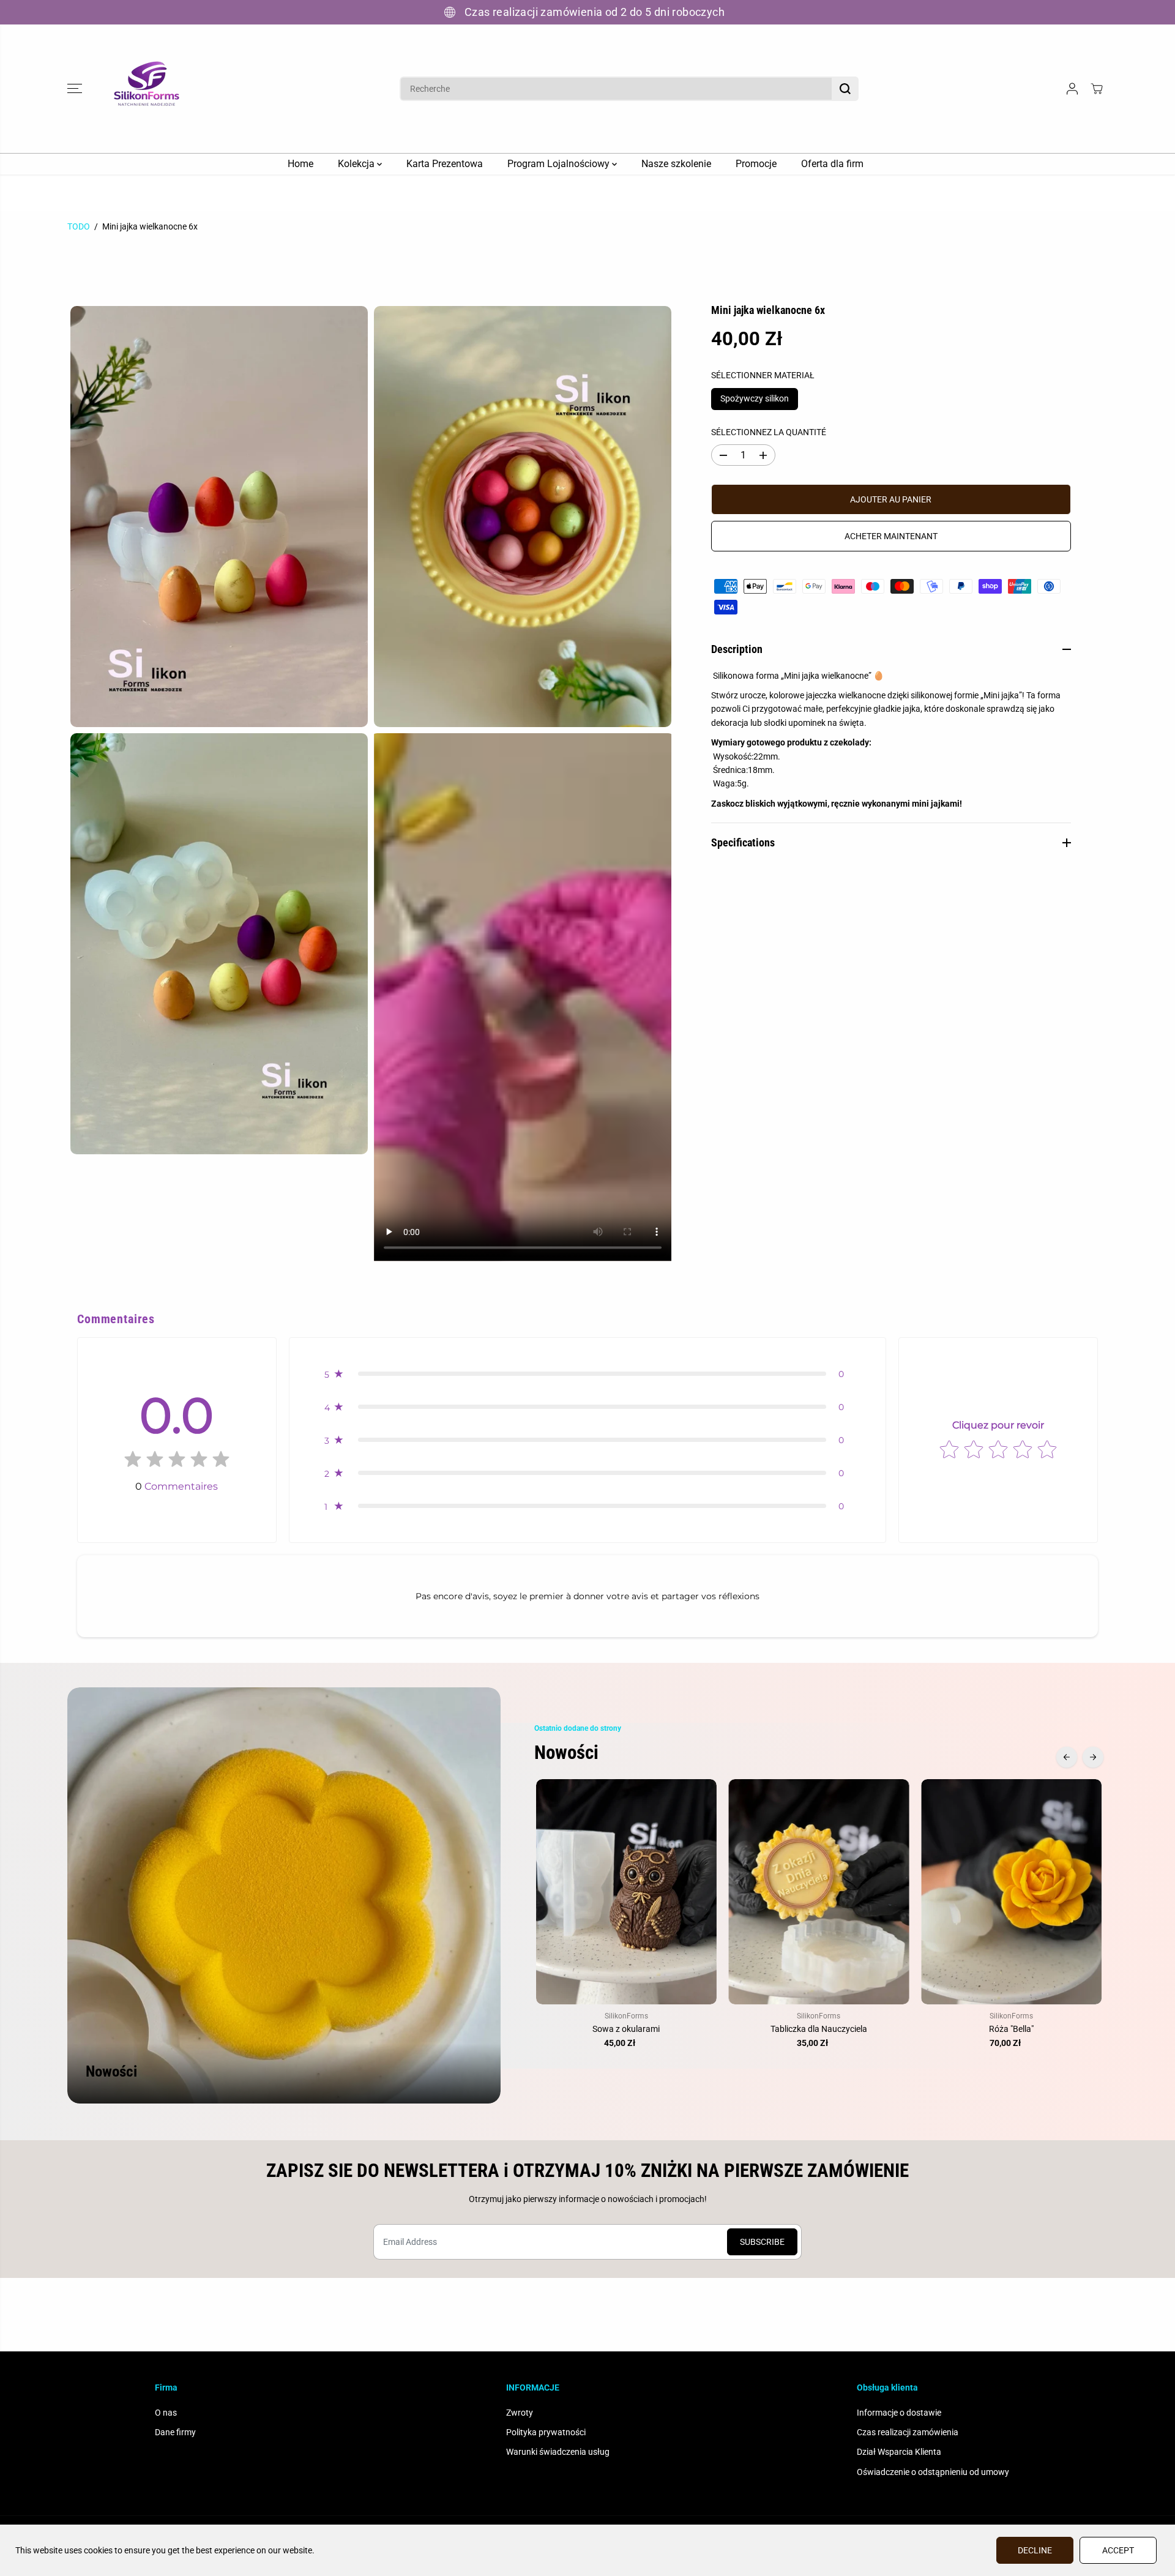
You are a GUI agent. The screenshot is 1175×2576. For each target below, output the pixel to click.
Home (300, 164)
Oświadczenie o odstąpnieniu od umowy (933, 2472)
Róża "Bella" (1011, 2029)
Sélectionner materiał (763, 375)
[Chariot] (1097, 89)
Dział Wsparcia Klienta (899, 2452)
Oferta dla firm (832, 164)
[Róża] (1011, 1892)
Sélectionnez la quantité (769, 432)
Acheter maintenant (891, 536)
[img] (177, 1462)
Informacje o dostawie (899, 2413)
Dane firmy (175, 2432)
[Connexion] (1072, 89)
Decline (1035, 2550)
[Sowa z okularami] (626, 1892)
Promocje (756, 164)
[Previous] (1067, 1757)
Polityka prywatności (546, 2432)
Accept (1118, 2550)
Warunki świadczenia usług (558, 2452)
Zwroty (520, 2413)
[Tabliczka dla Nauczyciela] (819, 1892)
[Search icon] (845, 89)
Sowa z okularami (626, 2029)
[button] (75, 89)
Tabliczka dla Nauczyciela (819, 2029)
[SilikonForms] (147, 89)
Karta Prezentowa (445, 164)
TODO (79, 226)
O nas (166, 2413)
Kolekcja (357, 164)
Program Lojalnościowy (560, 164)
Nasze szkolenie (676, 164)
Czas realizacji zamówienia (908, 2432)
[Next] (1093, 1757)
